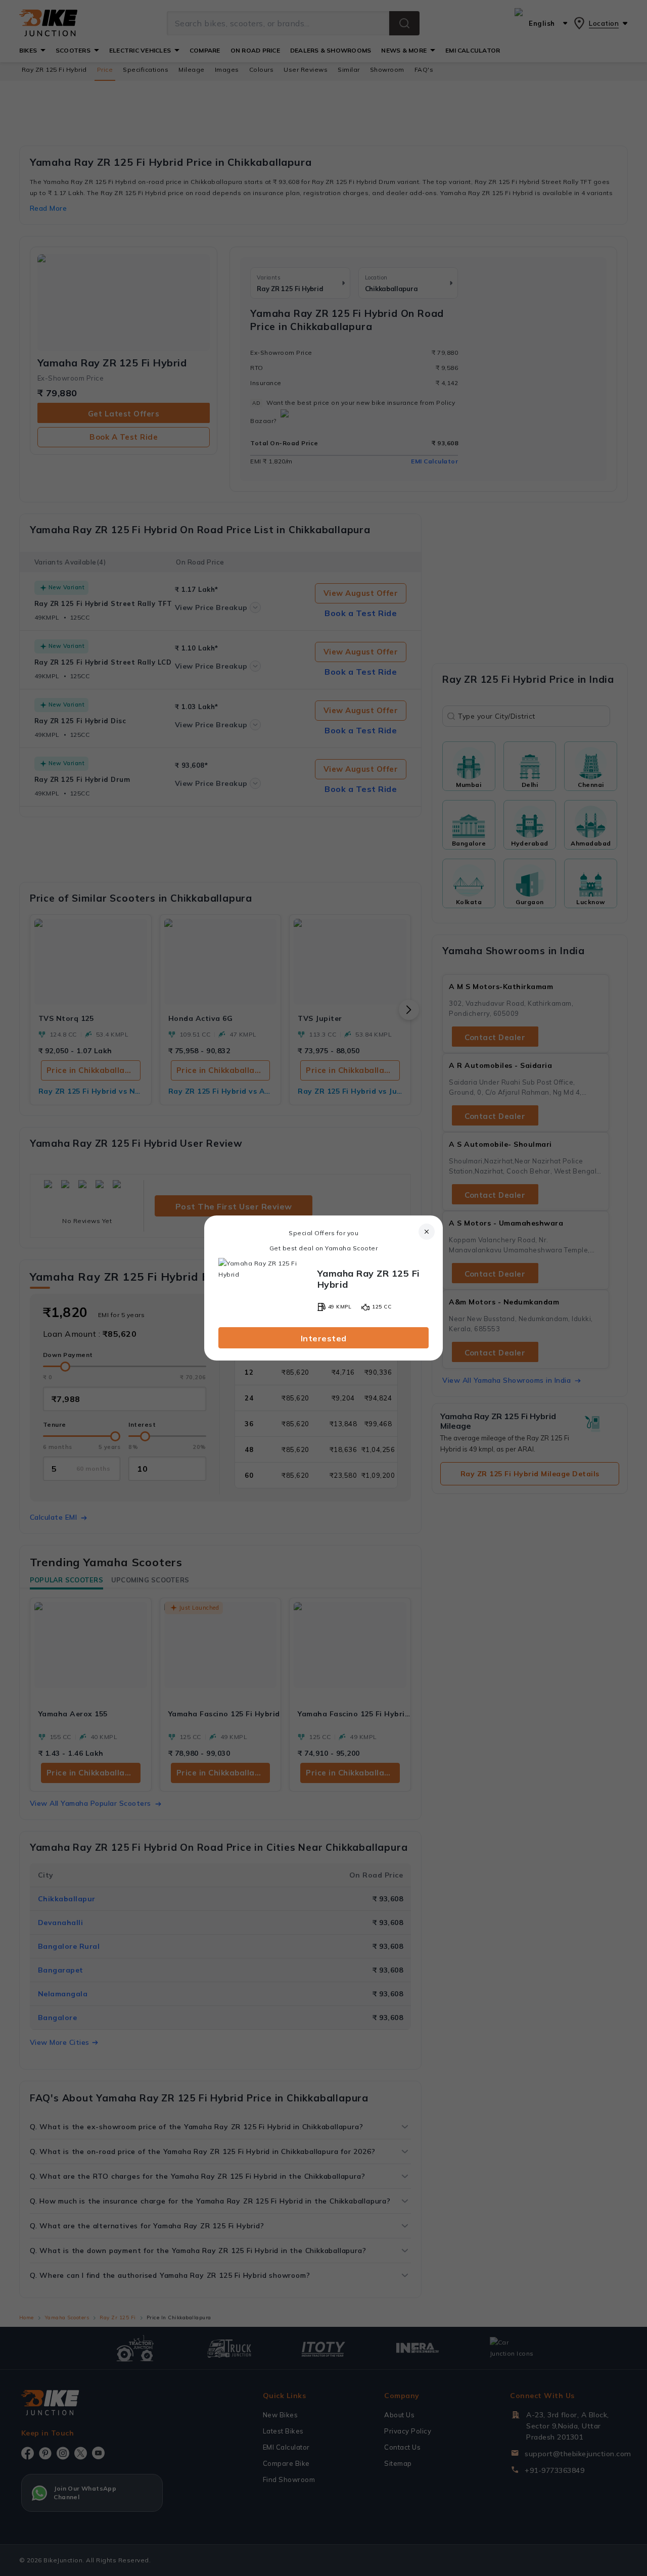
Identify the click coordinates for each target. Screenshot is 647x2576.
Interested (324, 1338)
